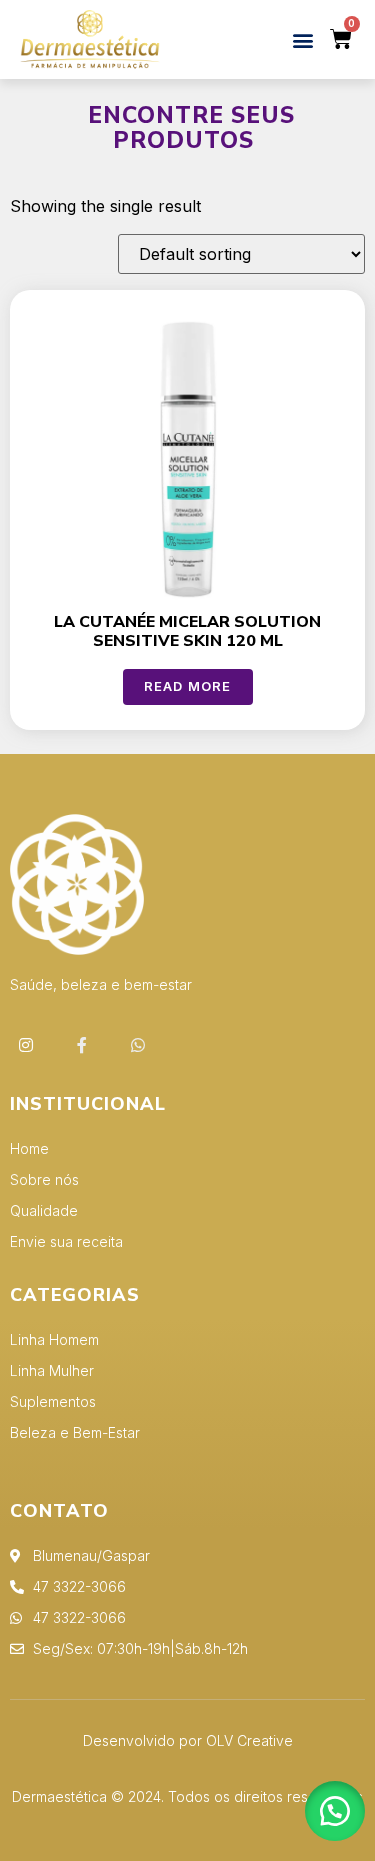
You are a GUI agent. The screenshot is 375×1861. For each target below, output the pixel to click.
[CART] (341, 39)
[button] (303, 39)
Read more (188, 686)
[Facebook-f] (82, 1045)
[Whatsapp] (138, 1045)
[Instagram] (26, 1045)
